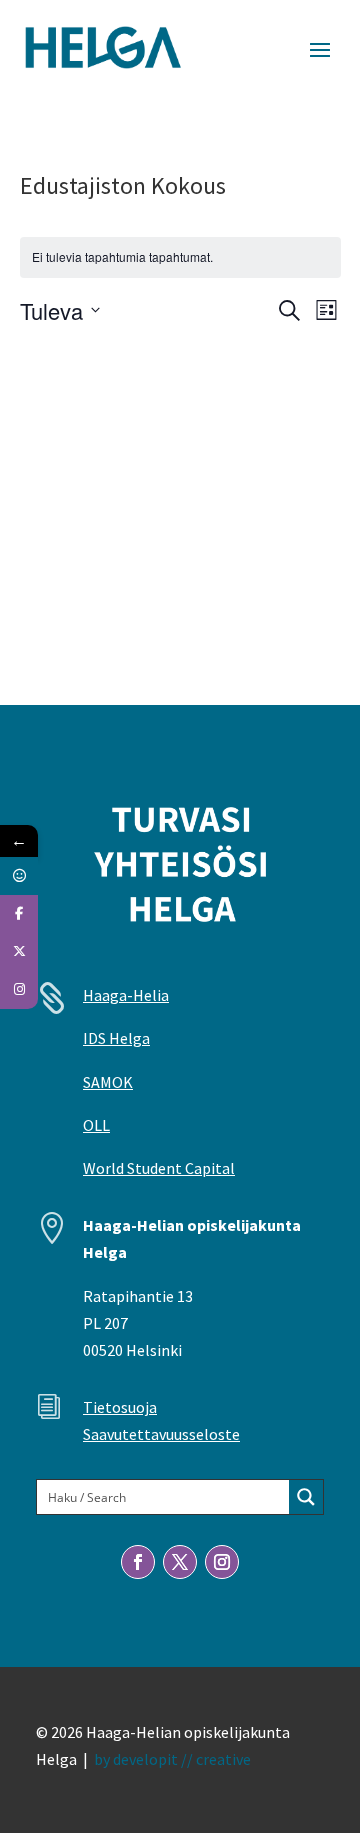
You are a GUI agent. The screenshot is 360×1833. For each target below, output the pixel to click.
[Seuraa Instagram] (222, 1562)
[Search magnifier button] (306, 1497)
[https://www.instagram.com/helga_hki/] (19, 990)
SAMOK (108, 1082)
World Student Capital (159, 1168)
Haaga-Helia (126, 995)
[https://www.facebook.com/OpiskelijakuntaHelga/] (19, 914)
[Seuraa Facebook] (138, 1562)
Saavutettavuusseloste (161, 1434)
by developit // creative (172, 1759)
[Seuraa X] (180, 1562)
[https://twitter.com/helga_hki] (19, 952)
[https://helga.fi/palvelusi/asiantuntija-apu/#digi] (19, 876)
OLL (96, 1125)
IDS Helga (116, 1038)
